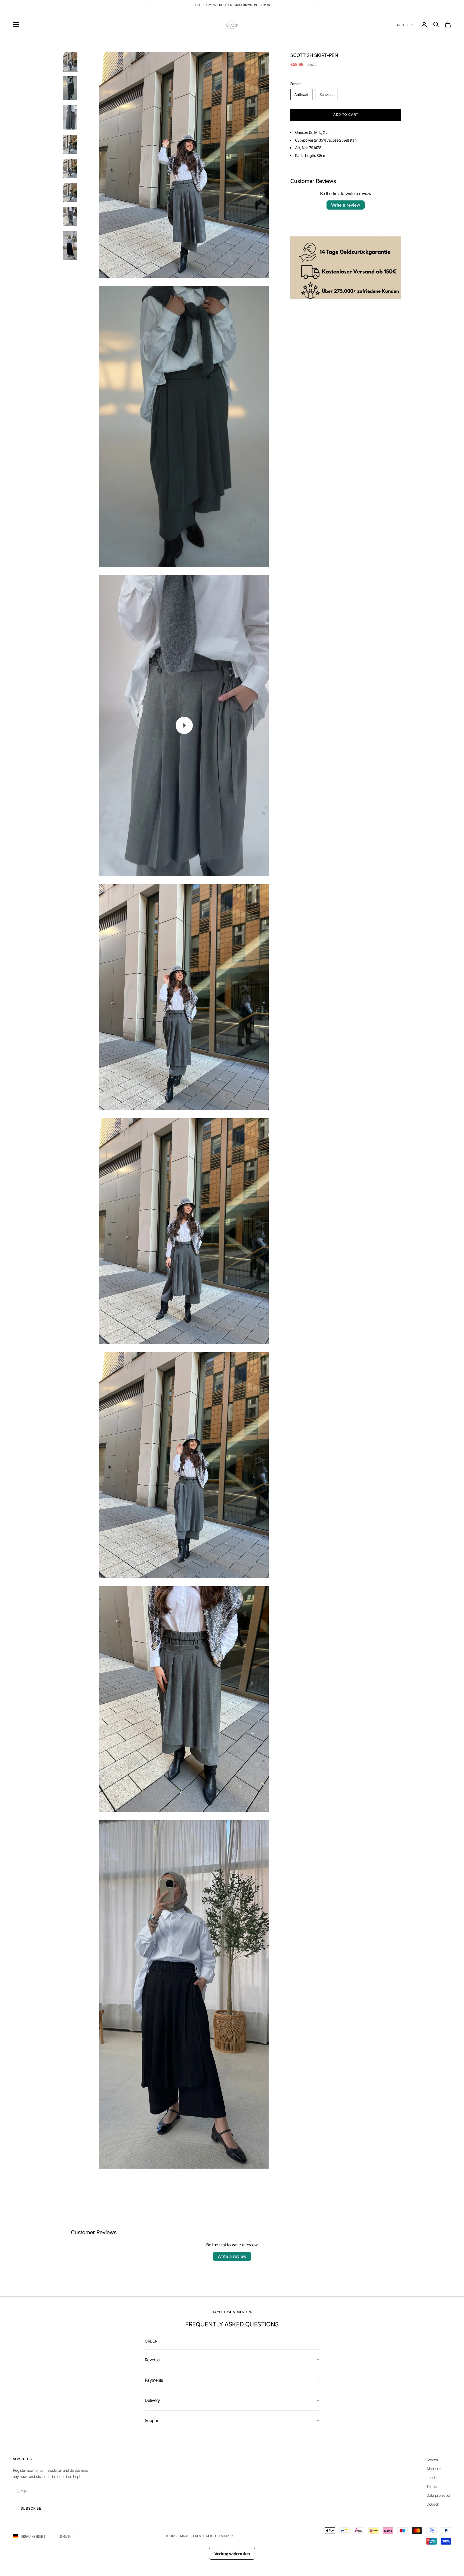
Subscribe (31, 2508)
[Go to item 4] (70, 144)
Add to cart (346, 114)
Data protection (439, 2495)
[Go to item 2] (70, 88)
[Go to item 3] (70, 117)
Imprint (432, 2478)
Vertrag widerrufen (232, 2554)
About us (434, 2469)
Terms (431, 2486)
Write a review (346, 205)
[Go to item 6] (70, 192)
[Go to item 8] (70, 245)
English (402, 25)
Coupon (433, 2504)
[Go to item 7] (70, 216)
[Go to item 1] (70, 62)
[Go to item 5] (70, 168)
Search (432, 2460)
